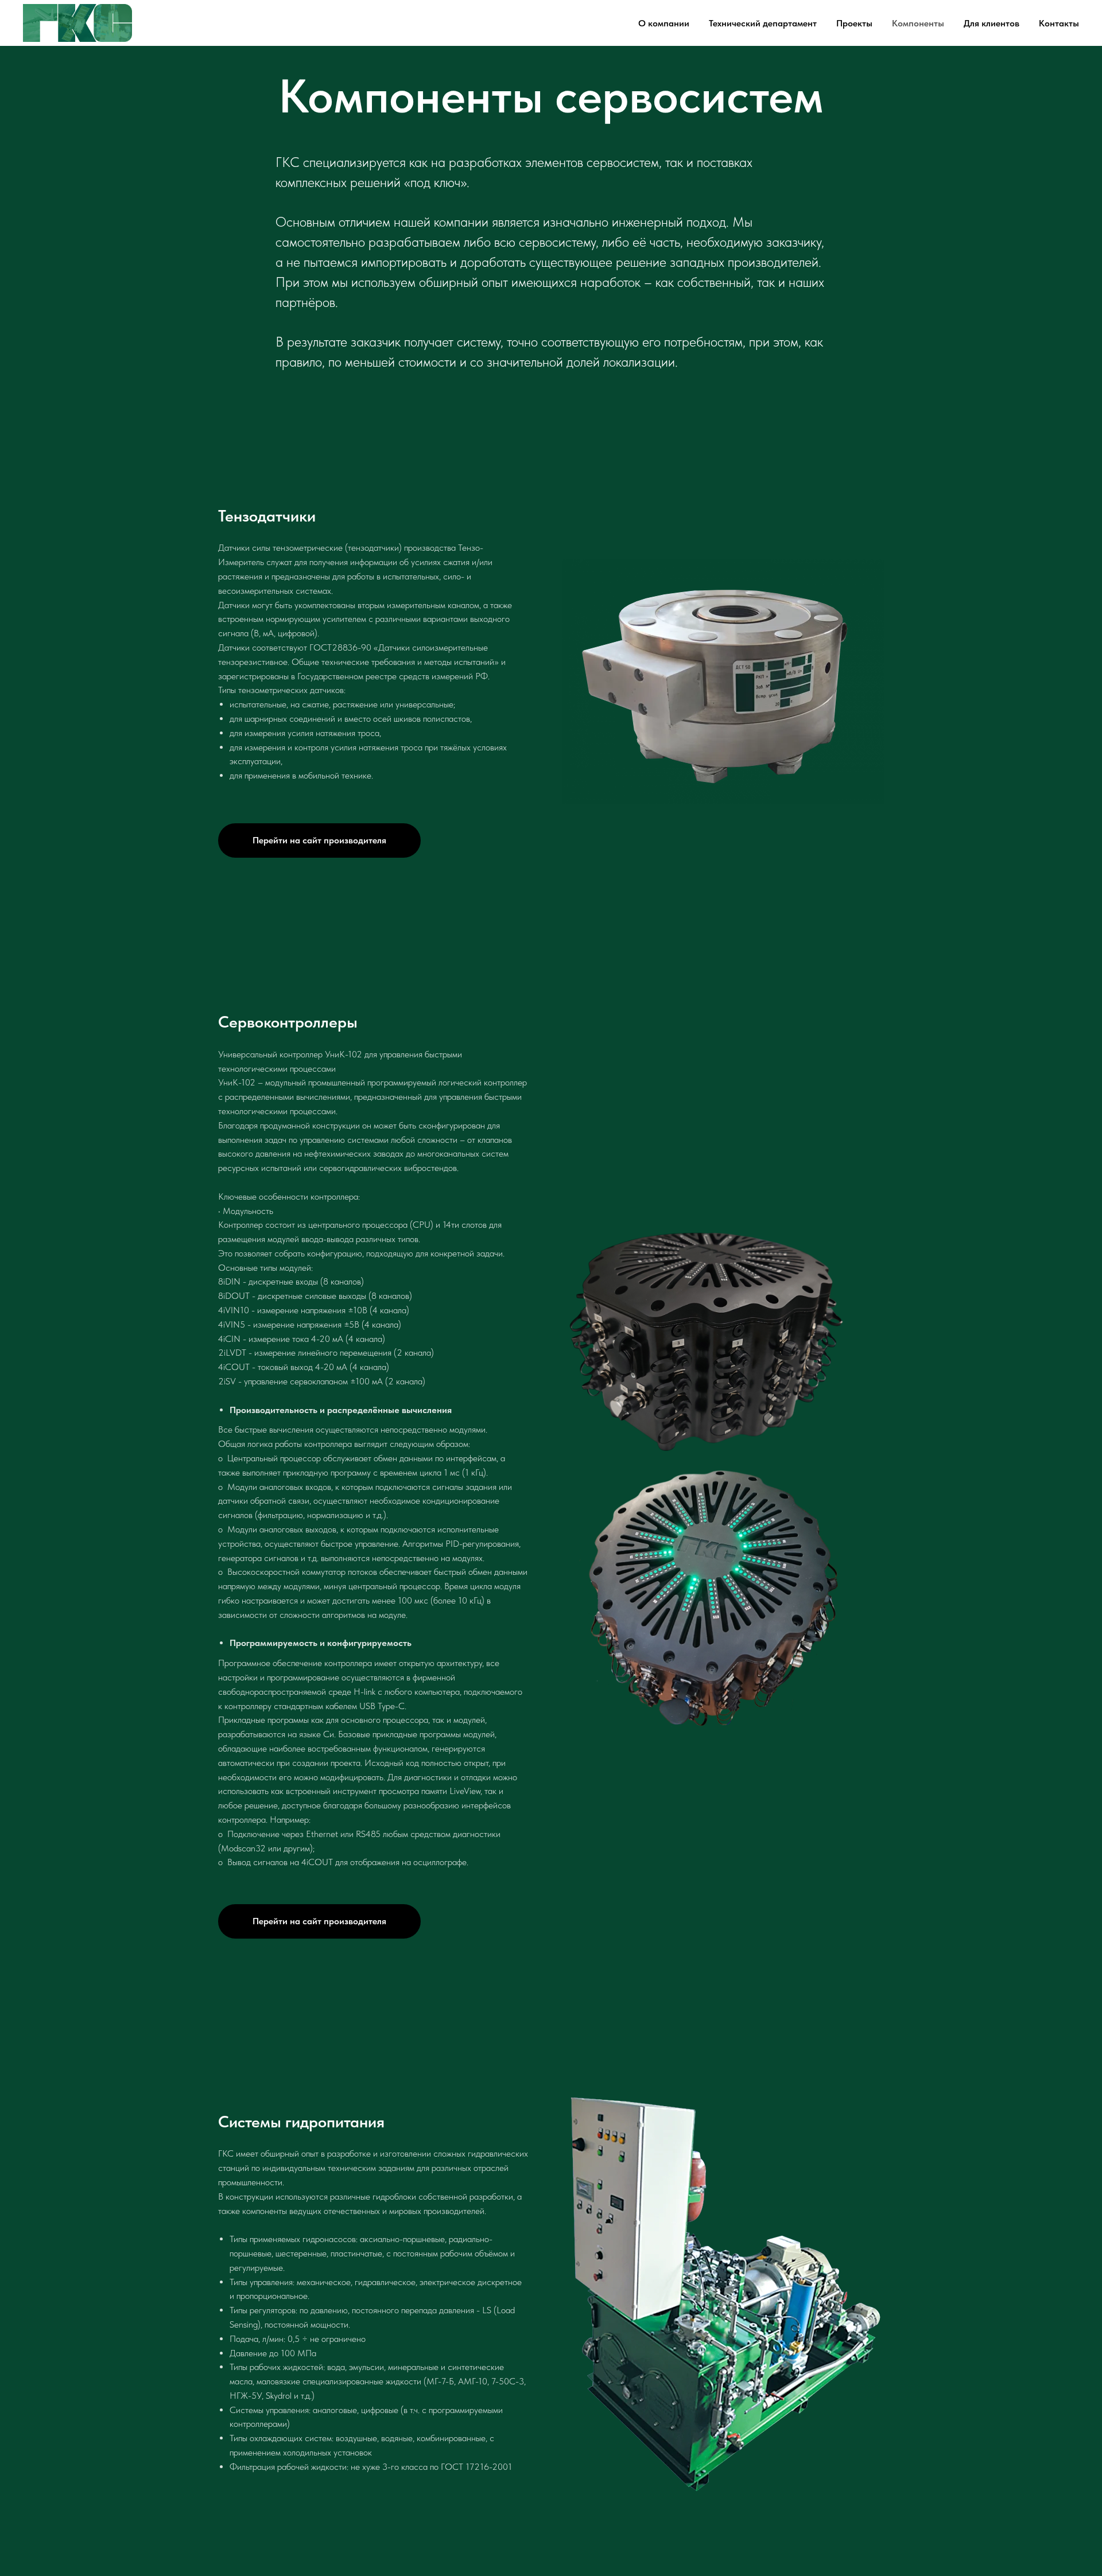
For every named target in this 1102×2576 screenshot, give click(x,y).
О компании (664, 23)
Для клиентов (992, 23)
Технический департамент (763, 23)
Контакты (1059, 23)
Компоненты (918, 23)
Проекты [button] (854, 23)
